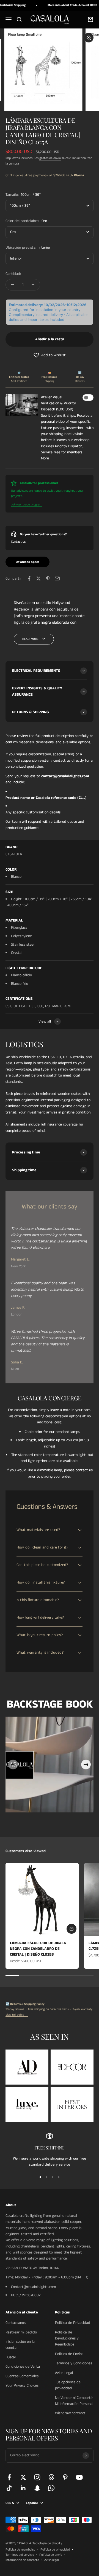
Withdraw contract (70, 2413)
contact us (84, 1470)
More (45, 458)
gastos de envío (50, 158)
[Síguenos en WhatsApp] (51, 2488)
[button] (50, 355)
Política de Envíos (69, 2354)
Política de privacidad (55, 2550)
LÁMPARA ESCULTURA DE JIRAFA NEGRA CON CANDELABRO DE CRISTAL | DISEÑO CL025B (38, 1949)
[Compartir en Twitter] (38, 578)
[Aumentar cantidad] (33, 285)
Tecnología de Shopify (47, 2543)
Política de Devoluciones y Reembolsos (67, 2338)
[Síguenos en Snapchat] (37, 2488)
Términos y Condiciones (74, 2363)
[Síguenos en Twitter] (23, 2477)
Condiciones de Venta (23, 2367)
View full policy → (17, 2015)
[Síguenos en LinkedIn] (23, 2488)
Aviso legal (52, 2560)
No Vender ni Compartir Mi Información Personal (74, 2401)
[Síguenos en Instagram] (37, 2477)
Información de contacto (22, 2560)
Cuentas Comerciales (22, 2376)
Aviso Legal (64, 2373)
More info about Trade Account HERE (64, 5)
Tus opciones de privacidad (68, 2385)
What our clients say (50, 1207)
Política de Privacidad (73, 2323)
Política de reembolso (20, 2550)
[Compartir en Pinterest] (48, 578)
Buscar (11, 2357)
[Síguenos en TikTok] (9, 2488)
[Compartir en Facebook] (29, 578)
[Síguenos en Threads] (51, 2477)
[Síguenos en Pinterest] (65, 2477)
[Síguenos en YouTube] (79, 2477)
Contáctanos (16, 2323)
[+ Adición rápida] (71, 1929)
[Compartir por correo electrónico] (57, 578)
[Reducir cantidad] (13, 285)
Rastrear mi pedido (21, 2332)
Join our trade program (27, 504)
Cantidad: (13, 274)
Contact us (18, 542)
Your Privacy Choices (22, 2385)
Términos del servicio (20, 2555)
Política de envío (51, 2555)
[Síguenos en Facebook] (9, 2477)
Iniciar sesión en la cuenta (20, 2345)
